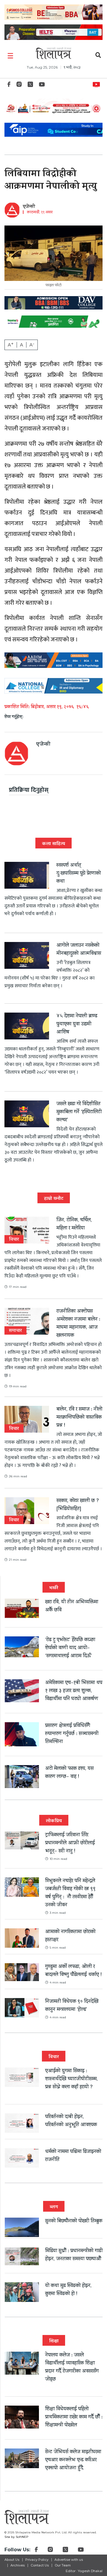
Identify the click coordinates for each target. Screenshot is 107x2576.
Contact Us (40, 2565)
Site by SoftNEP (16, 2537)
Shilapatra (98, 83)
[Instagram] (19, 86)
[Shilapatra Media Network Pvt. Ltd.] (53, 53)
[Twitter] (30, 86)
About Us (12, 2560)
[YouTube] (42, 86)
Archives (18, 2565)
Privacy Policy (37, 2560)
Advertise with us (69, 2560)
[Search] (98, 56)
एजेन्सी (29, 207)
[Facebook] (9, 86)
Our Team (63, 2565)
